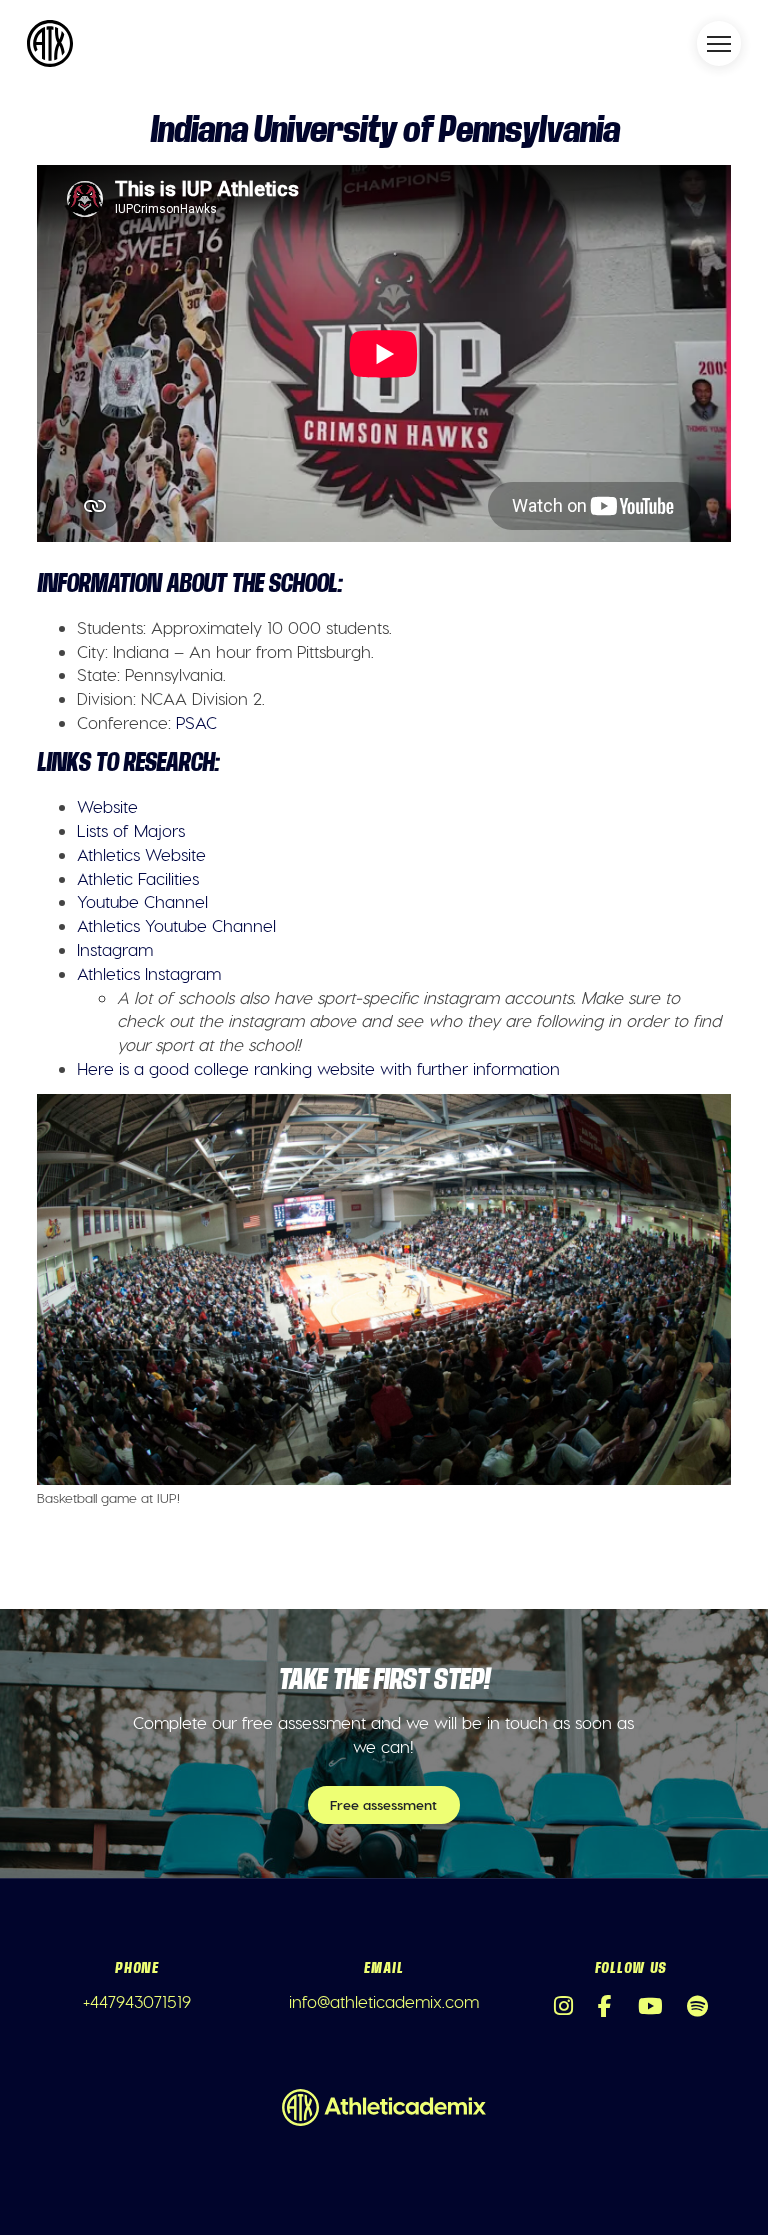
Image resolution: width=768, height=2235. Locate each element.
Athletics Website (141, 854)
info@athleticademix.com (384, 2001)
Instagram (115, 949)
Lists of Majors (131, 830)
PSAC (196, 722)
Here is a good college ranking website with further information (318, 1068)
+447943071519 (137, 2001)
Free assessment (383, 1804)
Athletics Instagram (149, 973)
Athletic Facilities (138, 878)
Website (107, 806)
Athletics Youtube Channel (176, 925)
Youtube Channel (142, 901)
